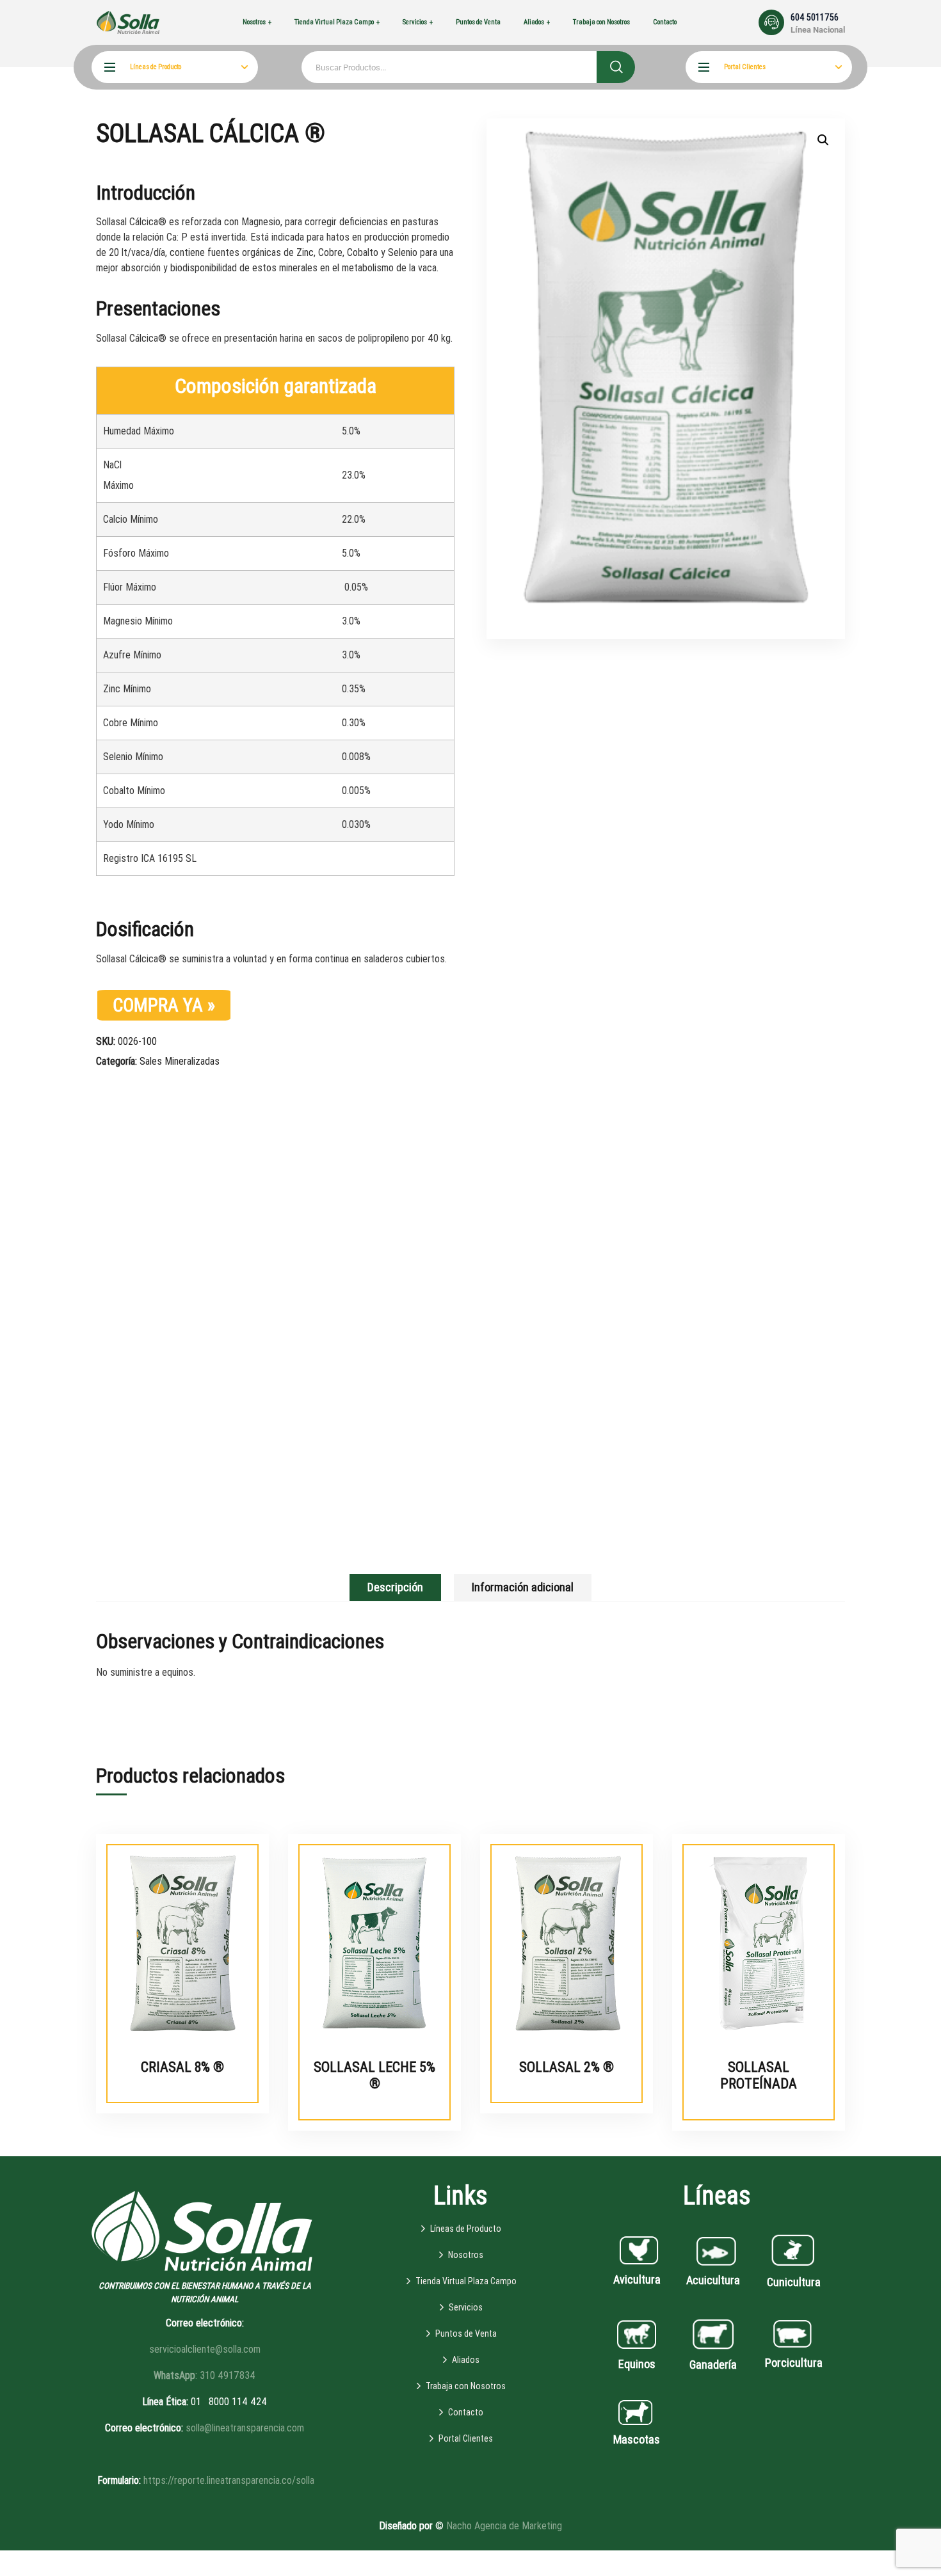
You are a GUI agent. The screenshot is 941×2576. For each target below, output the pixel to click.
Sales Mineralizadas (180, 1061)
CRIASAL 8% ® (182, 2067)
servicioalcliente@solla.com (205, 2349)
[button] (823, 140)
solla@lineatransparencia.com (245, 2428)
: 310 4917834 (205, 2375)
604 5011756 (815, 17)
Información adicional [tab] (523, 1587)
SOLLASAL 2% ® (567, 2067)
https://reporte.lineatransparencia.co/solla (229, 2480)
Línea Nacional (818, 30)
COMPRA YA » (164, 1005)
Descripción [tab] (395, 1587)
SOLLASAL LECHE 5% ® (374, 2075)
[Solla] (128, 22)
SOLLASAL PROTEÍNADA (759, 2075)
